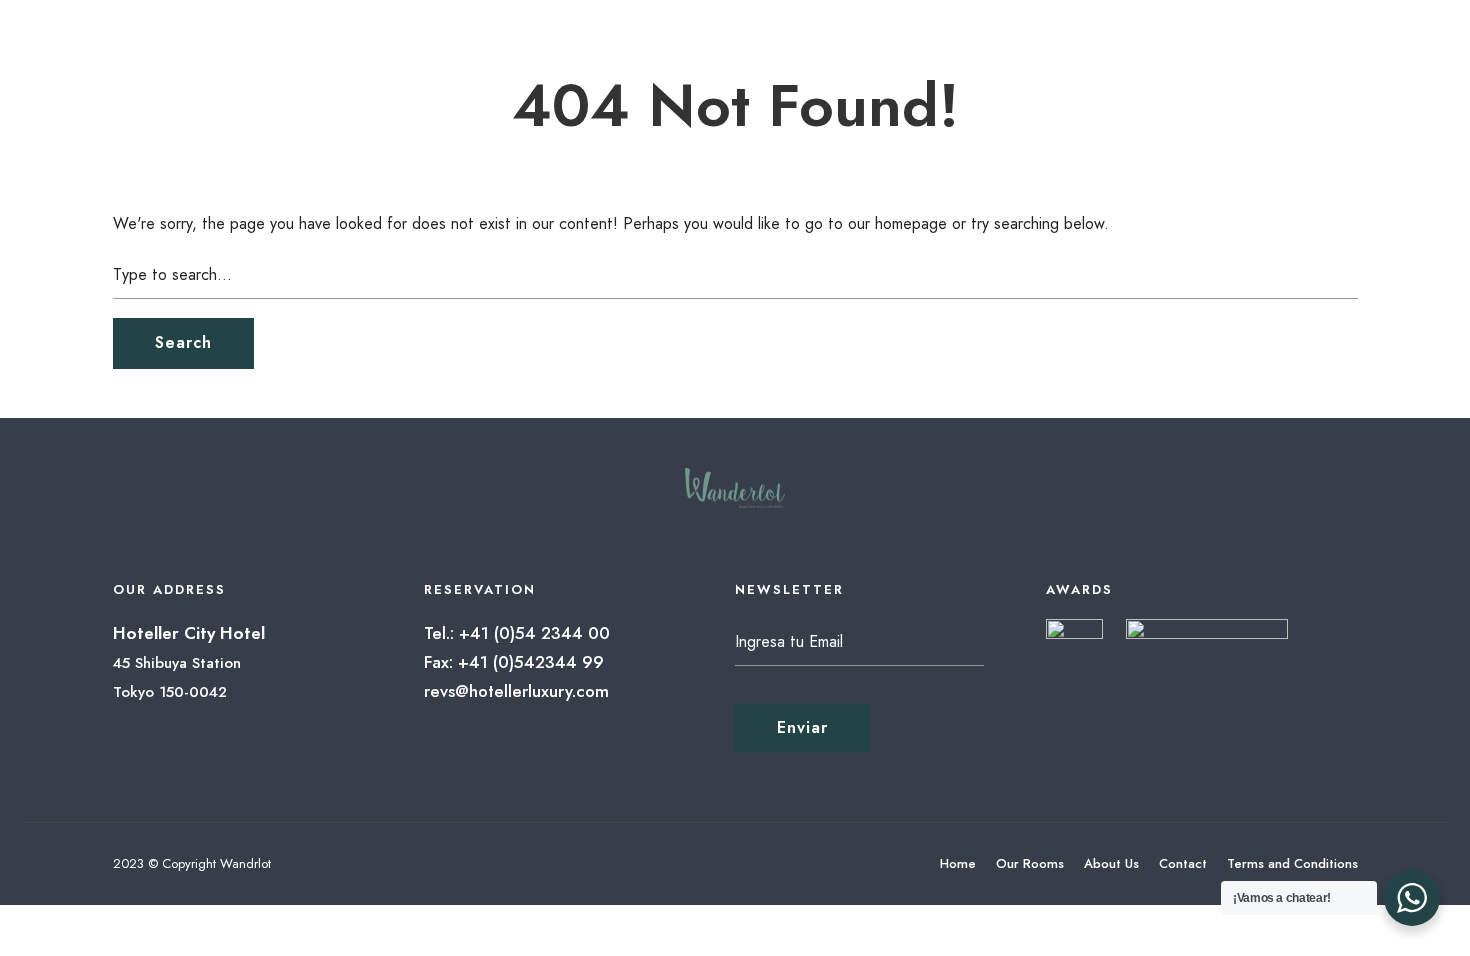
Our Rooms (1030, 863)
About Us (1111, 863)
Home (958, 863)
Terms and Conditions (1292, 863)
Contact (1183, 863)
